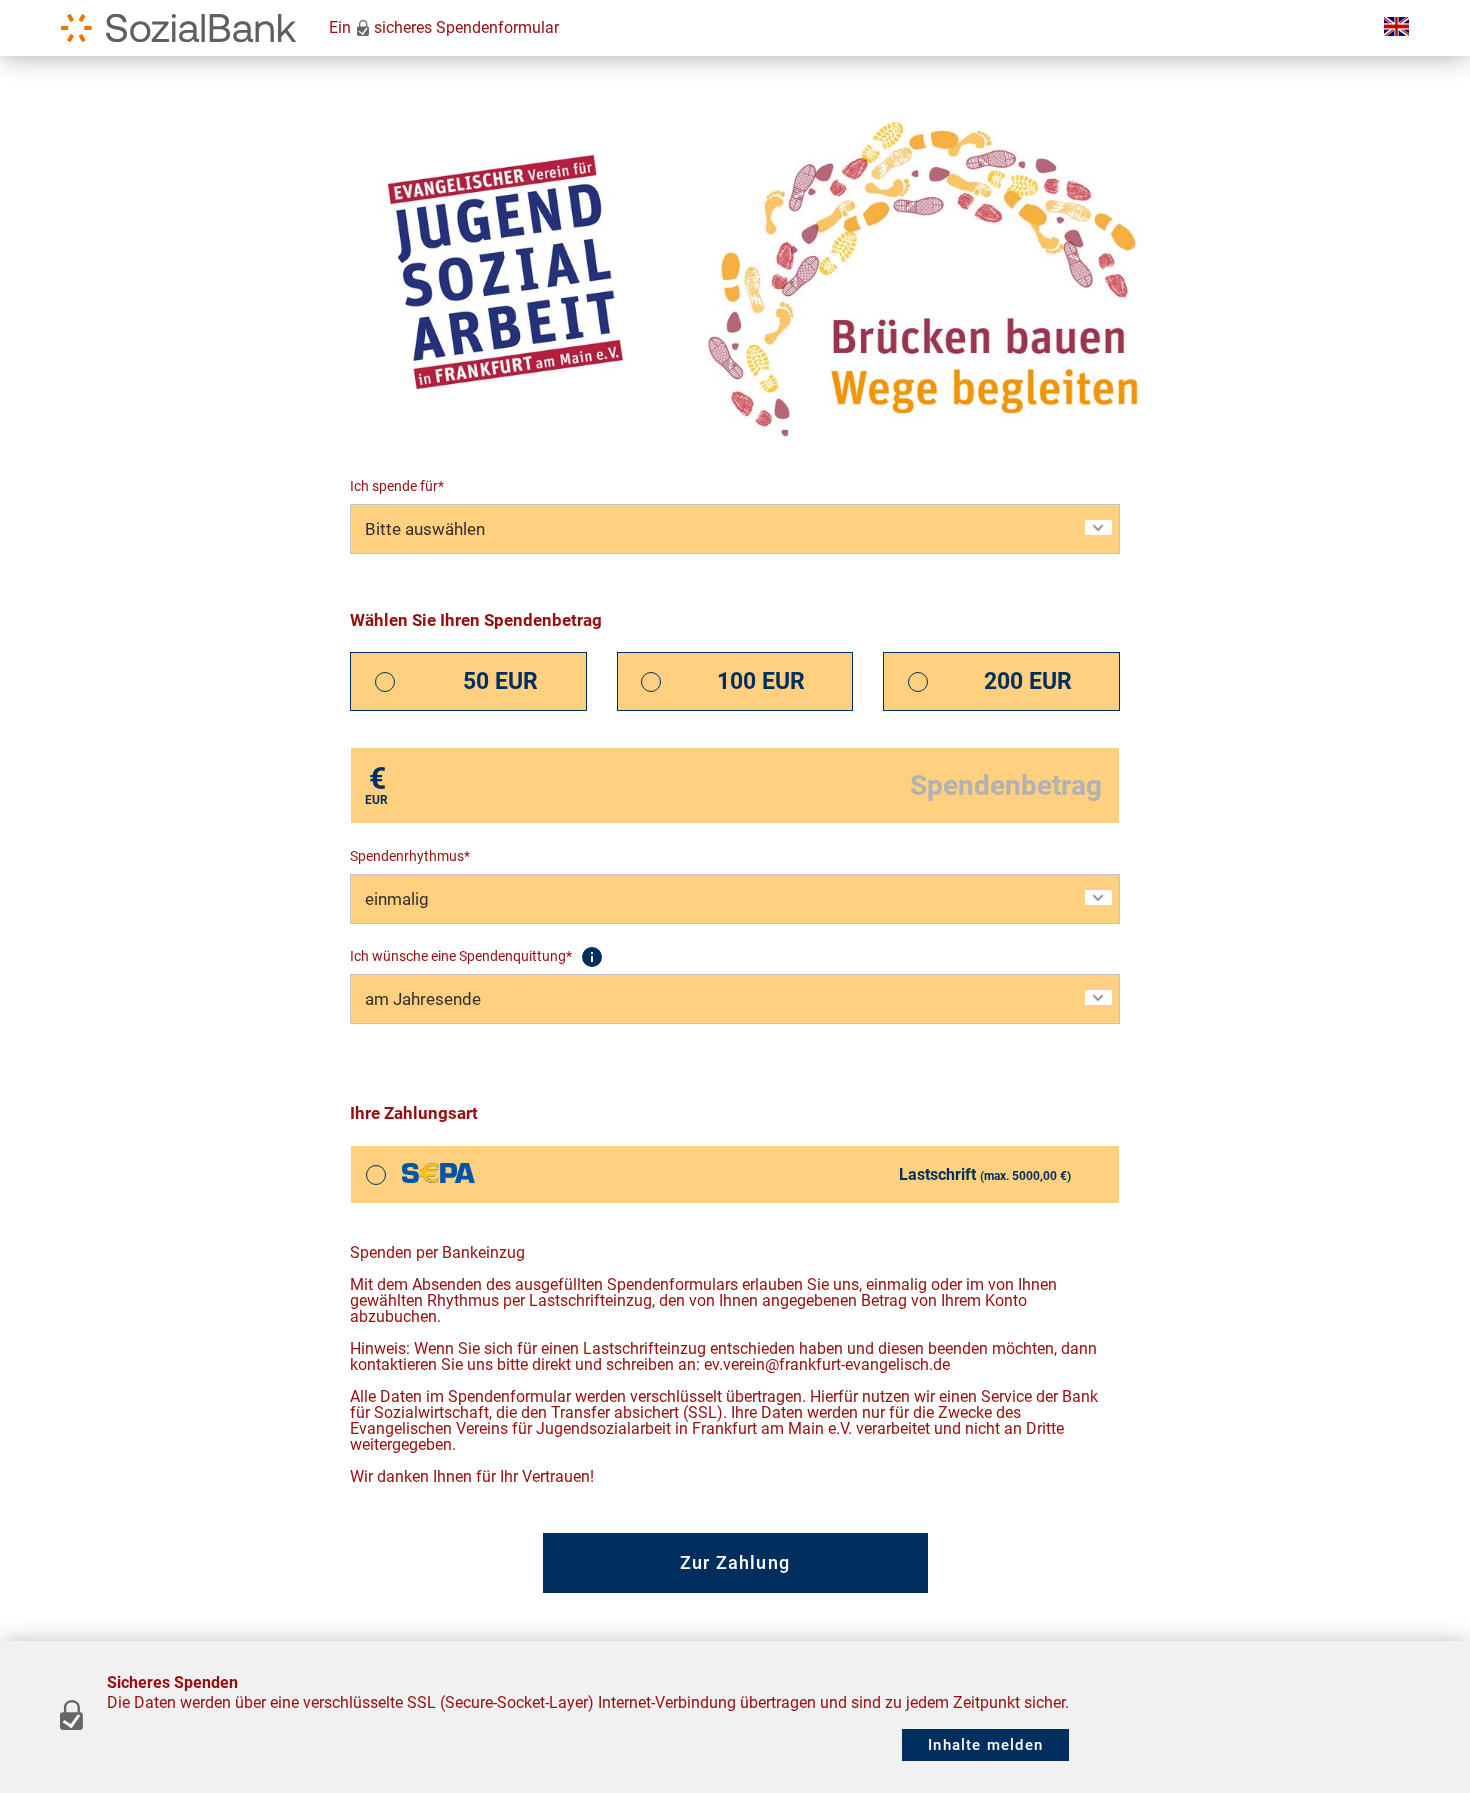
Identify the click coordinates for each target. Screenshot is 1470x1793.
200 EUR (1028, 681)
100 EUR (761, 681)
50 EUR (500, 681)
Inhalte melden (985, 1745)
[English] (1393, 28)
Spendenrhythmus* (410, 856)
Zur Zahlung (735, 1562)
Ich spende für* (397, 486)
